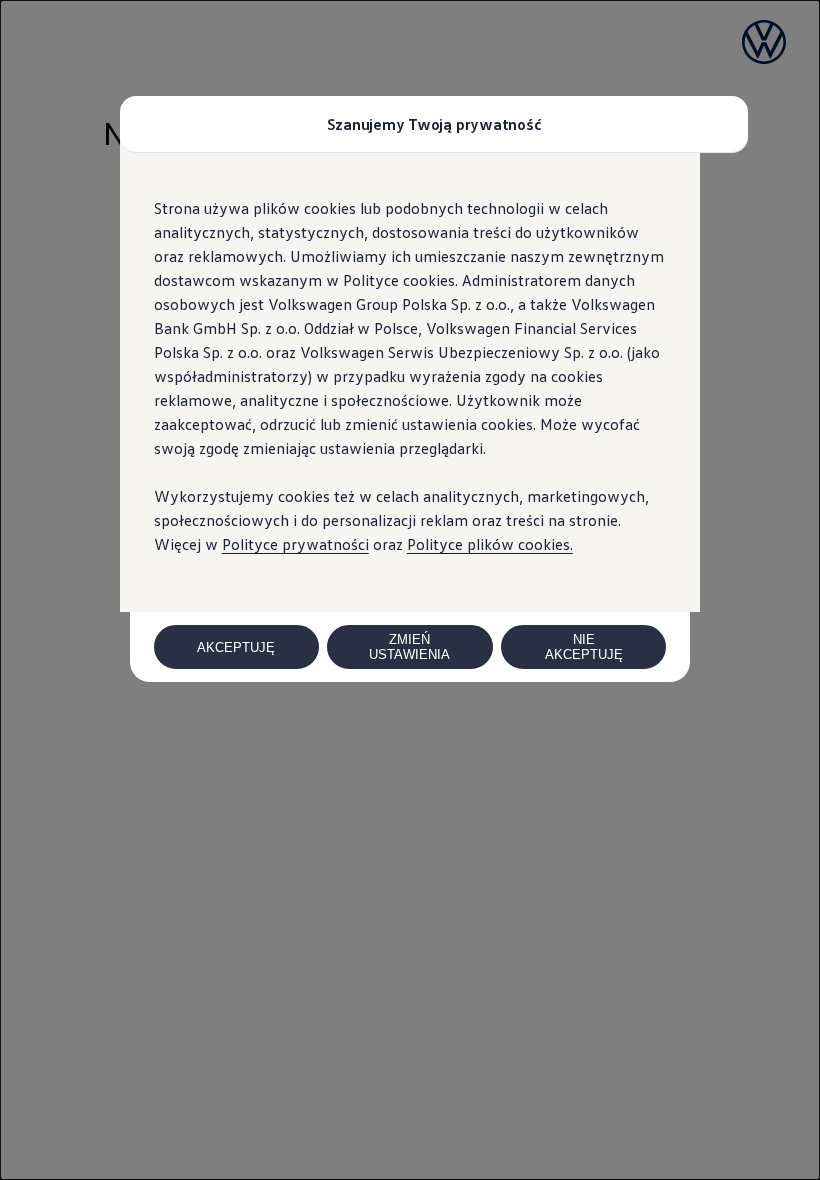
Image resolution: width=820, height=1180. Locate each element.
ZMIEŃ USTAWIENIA (409, 647)
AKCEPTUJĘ (236, 647)
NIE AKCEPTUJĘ (584, 647)
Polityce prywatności (295, 544)
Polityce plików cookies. (490, 544)
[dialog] (410, 590)
